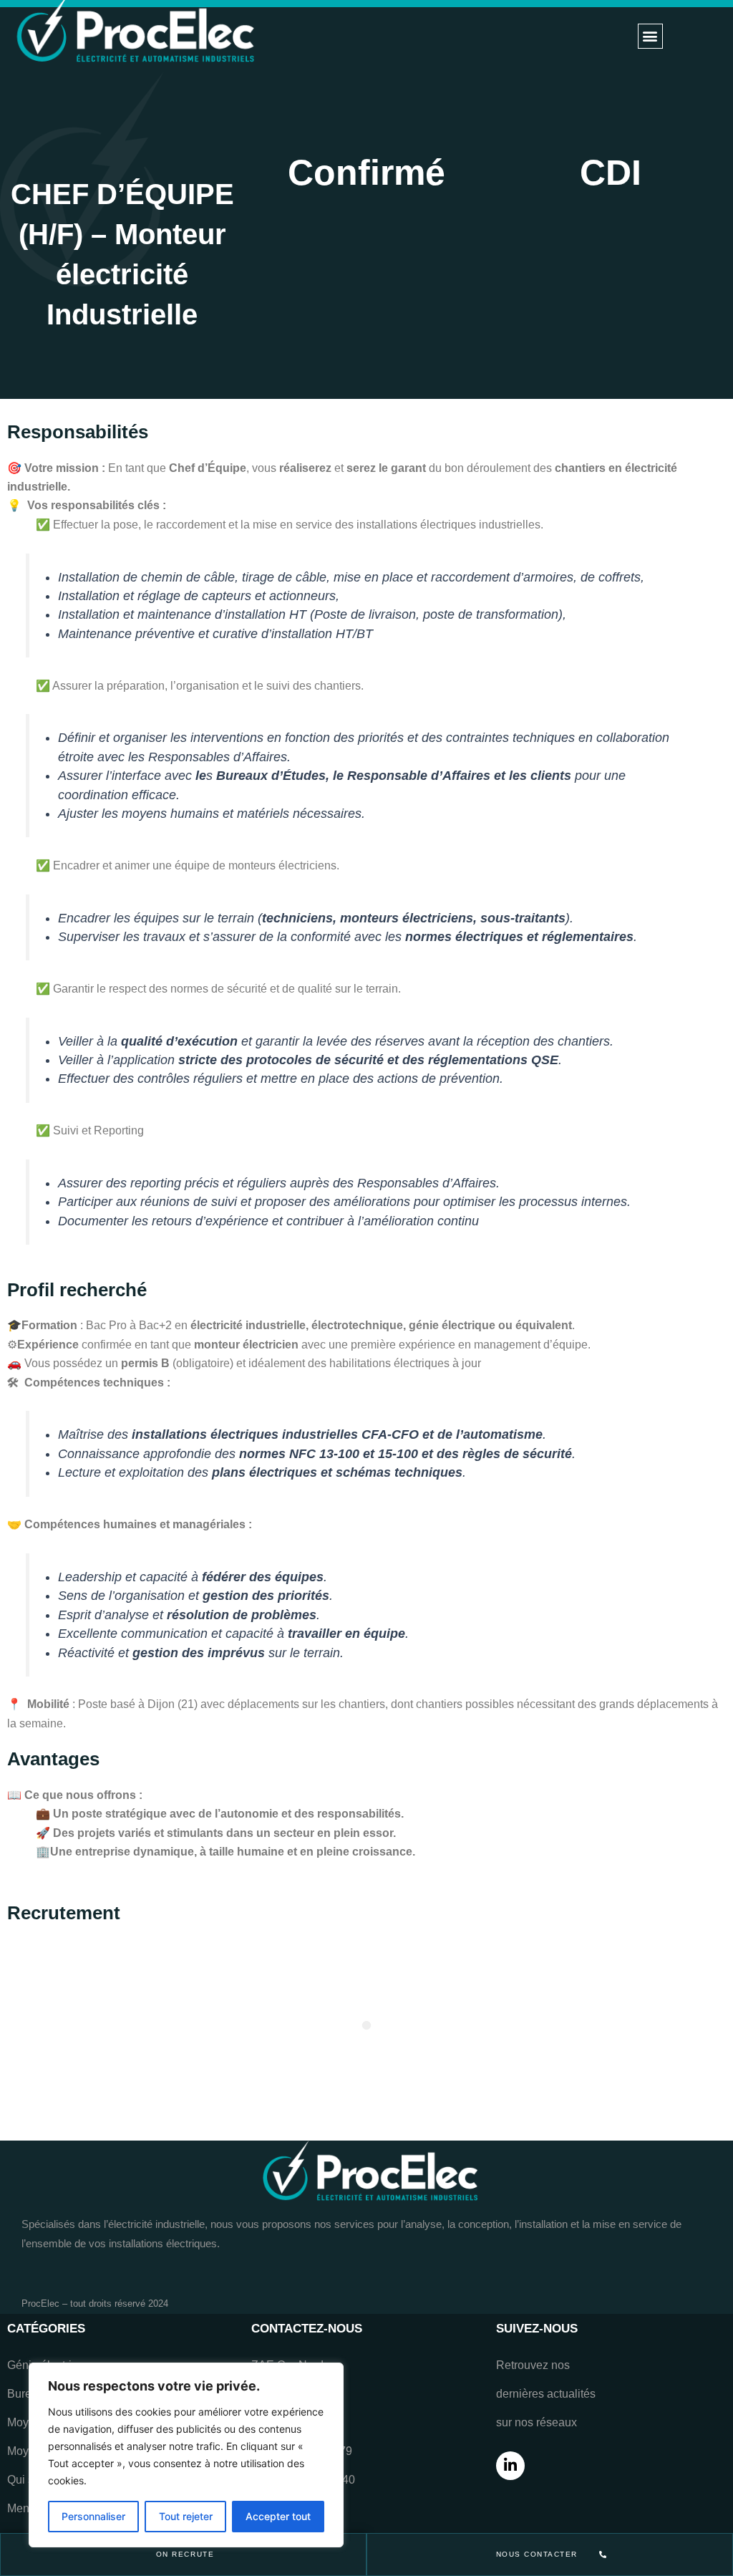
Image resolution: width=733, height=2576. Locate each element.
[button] (650, 36)
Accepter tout (278, 2516)
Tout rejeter (186, 2516)
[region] (186, 2455)
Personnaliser (93, 2516)
